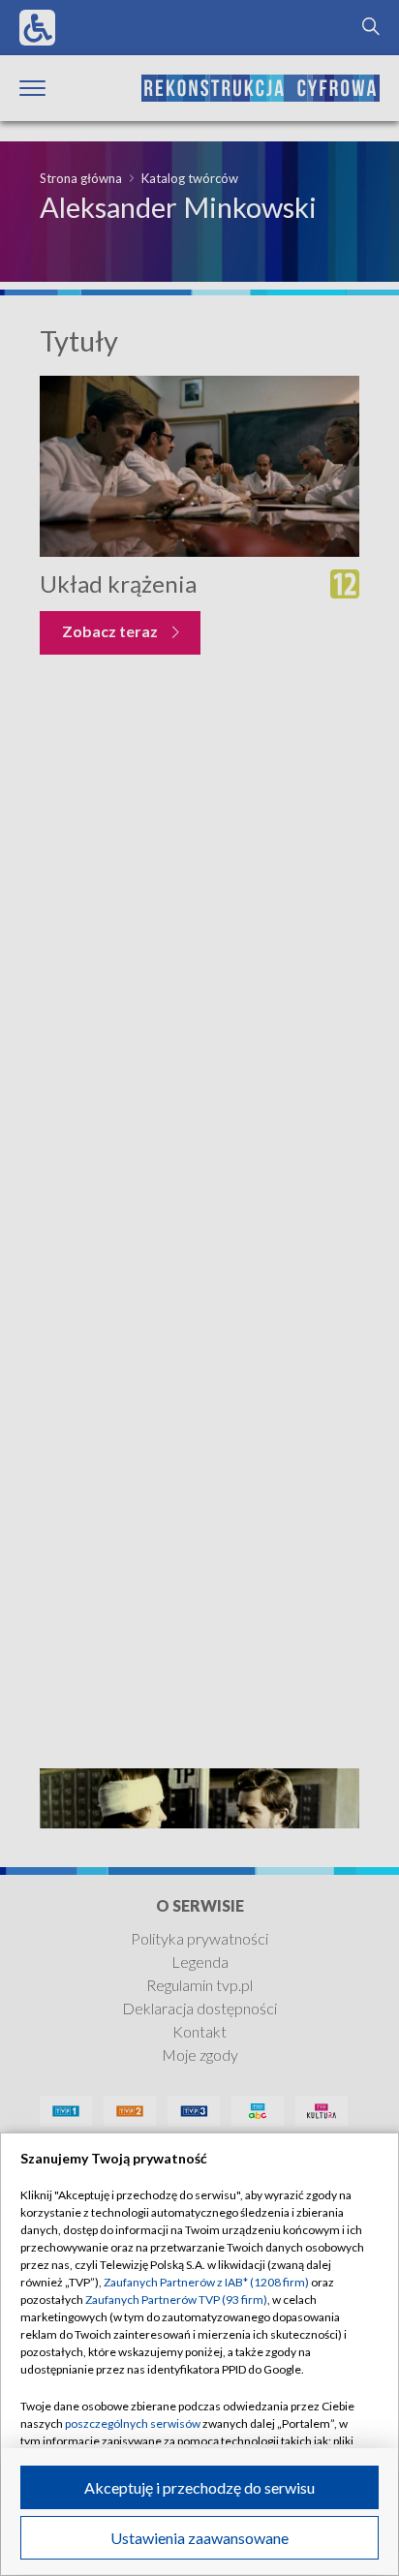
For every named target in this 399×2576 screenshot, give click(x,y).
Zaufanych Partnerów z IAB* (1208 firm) (206, 2282)
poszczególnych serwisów (133, 2423)
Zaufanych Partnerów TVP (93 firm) (176, 2300)
